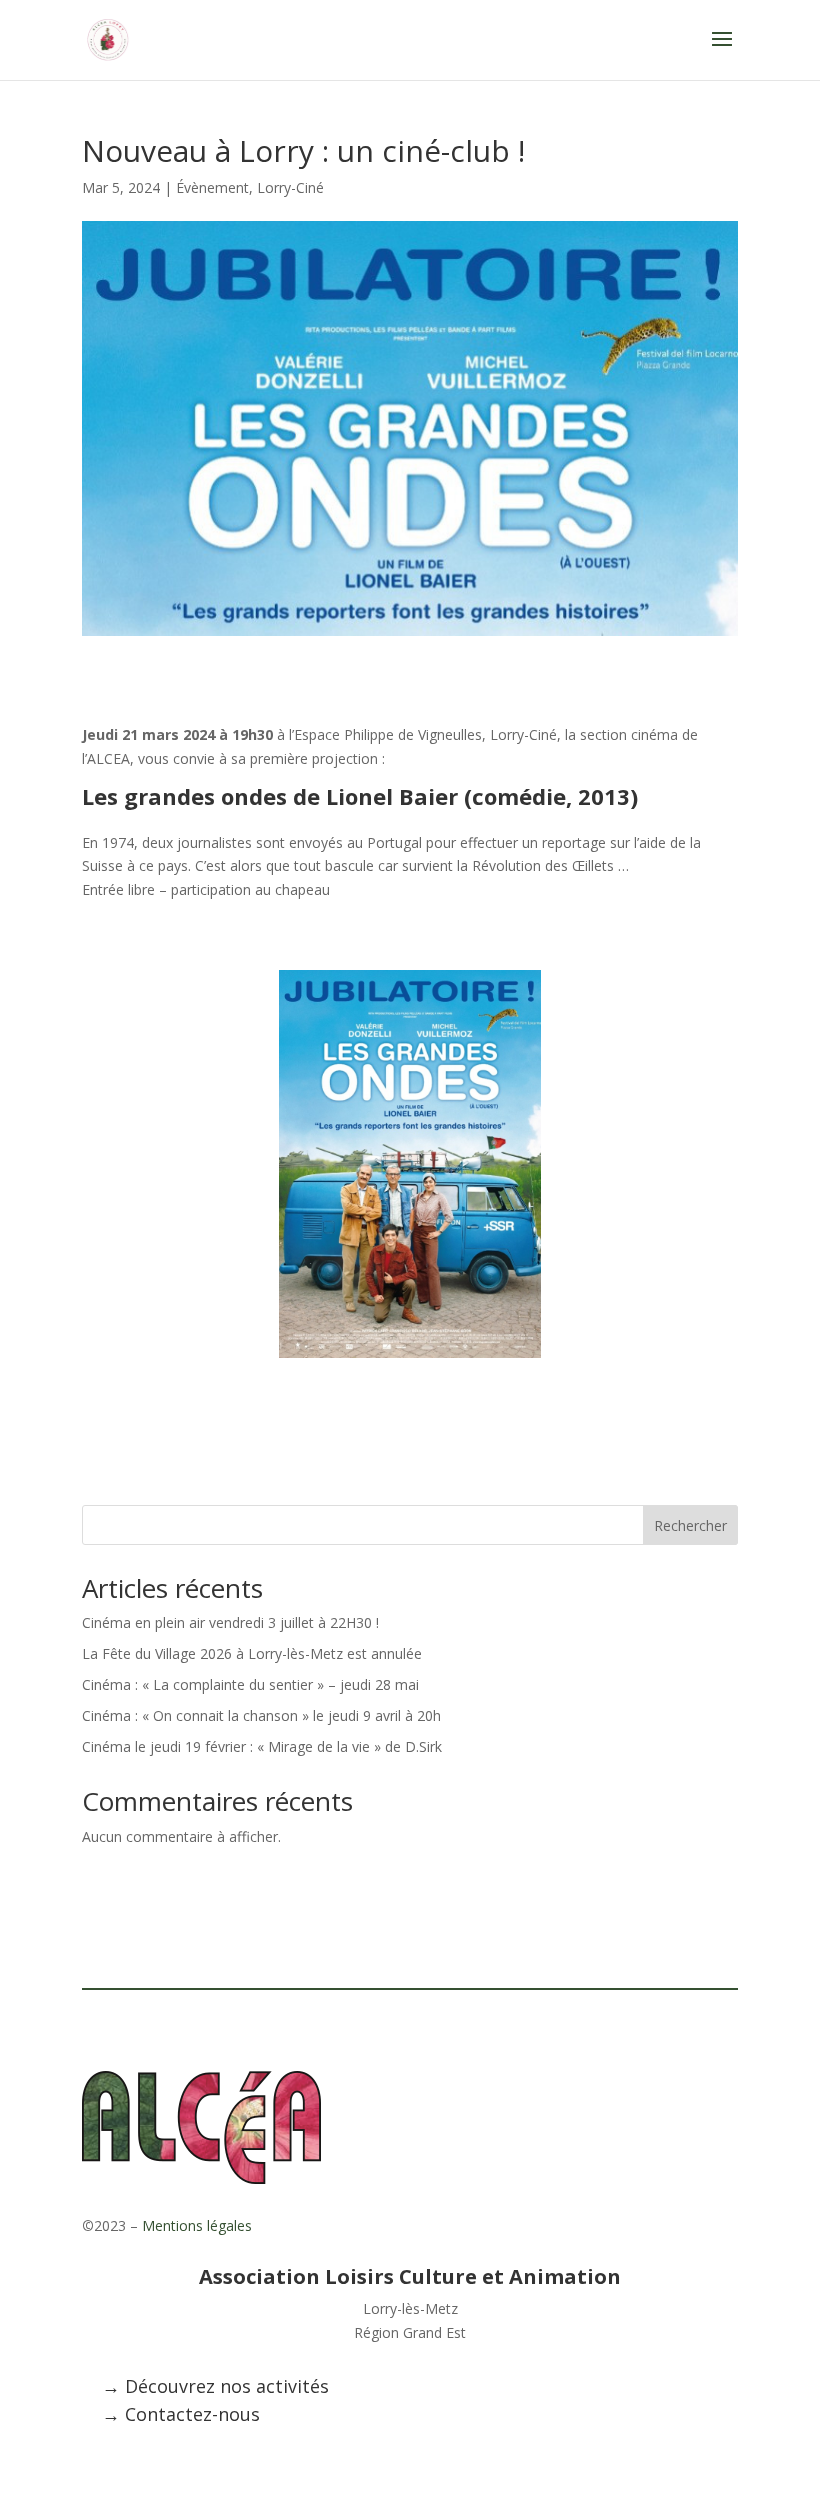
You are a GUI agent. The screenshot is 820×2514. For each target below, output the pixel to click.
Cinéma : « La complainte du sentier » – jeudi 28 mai (250, 1684)
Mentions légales (197, 2225)
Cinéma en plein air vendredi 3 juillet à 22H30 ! (230, 1622)
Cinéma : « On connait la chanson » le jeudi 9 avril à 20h (261, 1715)
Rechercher (690, 1525)
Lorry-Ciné (290, 187)
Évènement (212, 187)
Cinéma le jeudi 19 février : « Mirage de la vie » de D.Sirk (262, 1746)
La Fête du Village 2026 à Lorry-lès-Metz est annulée (252, 1653)
